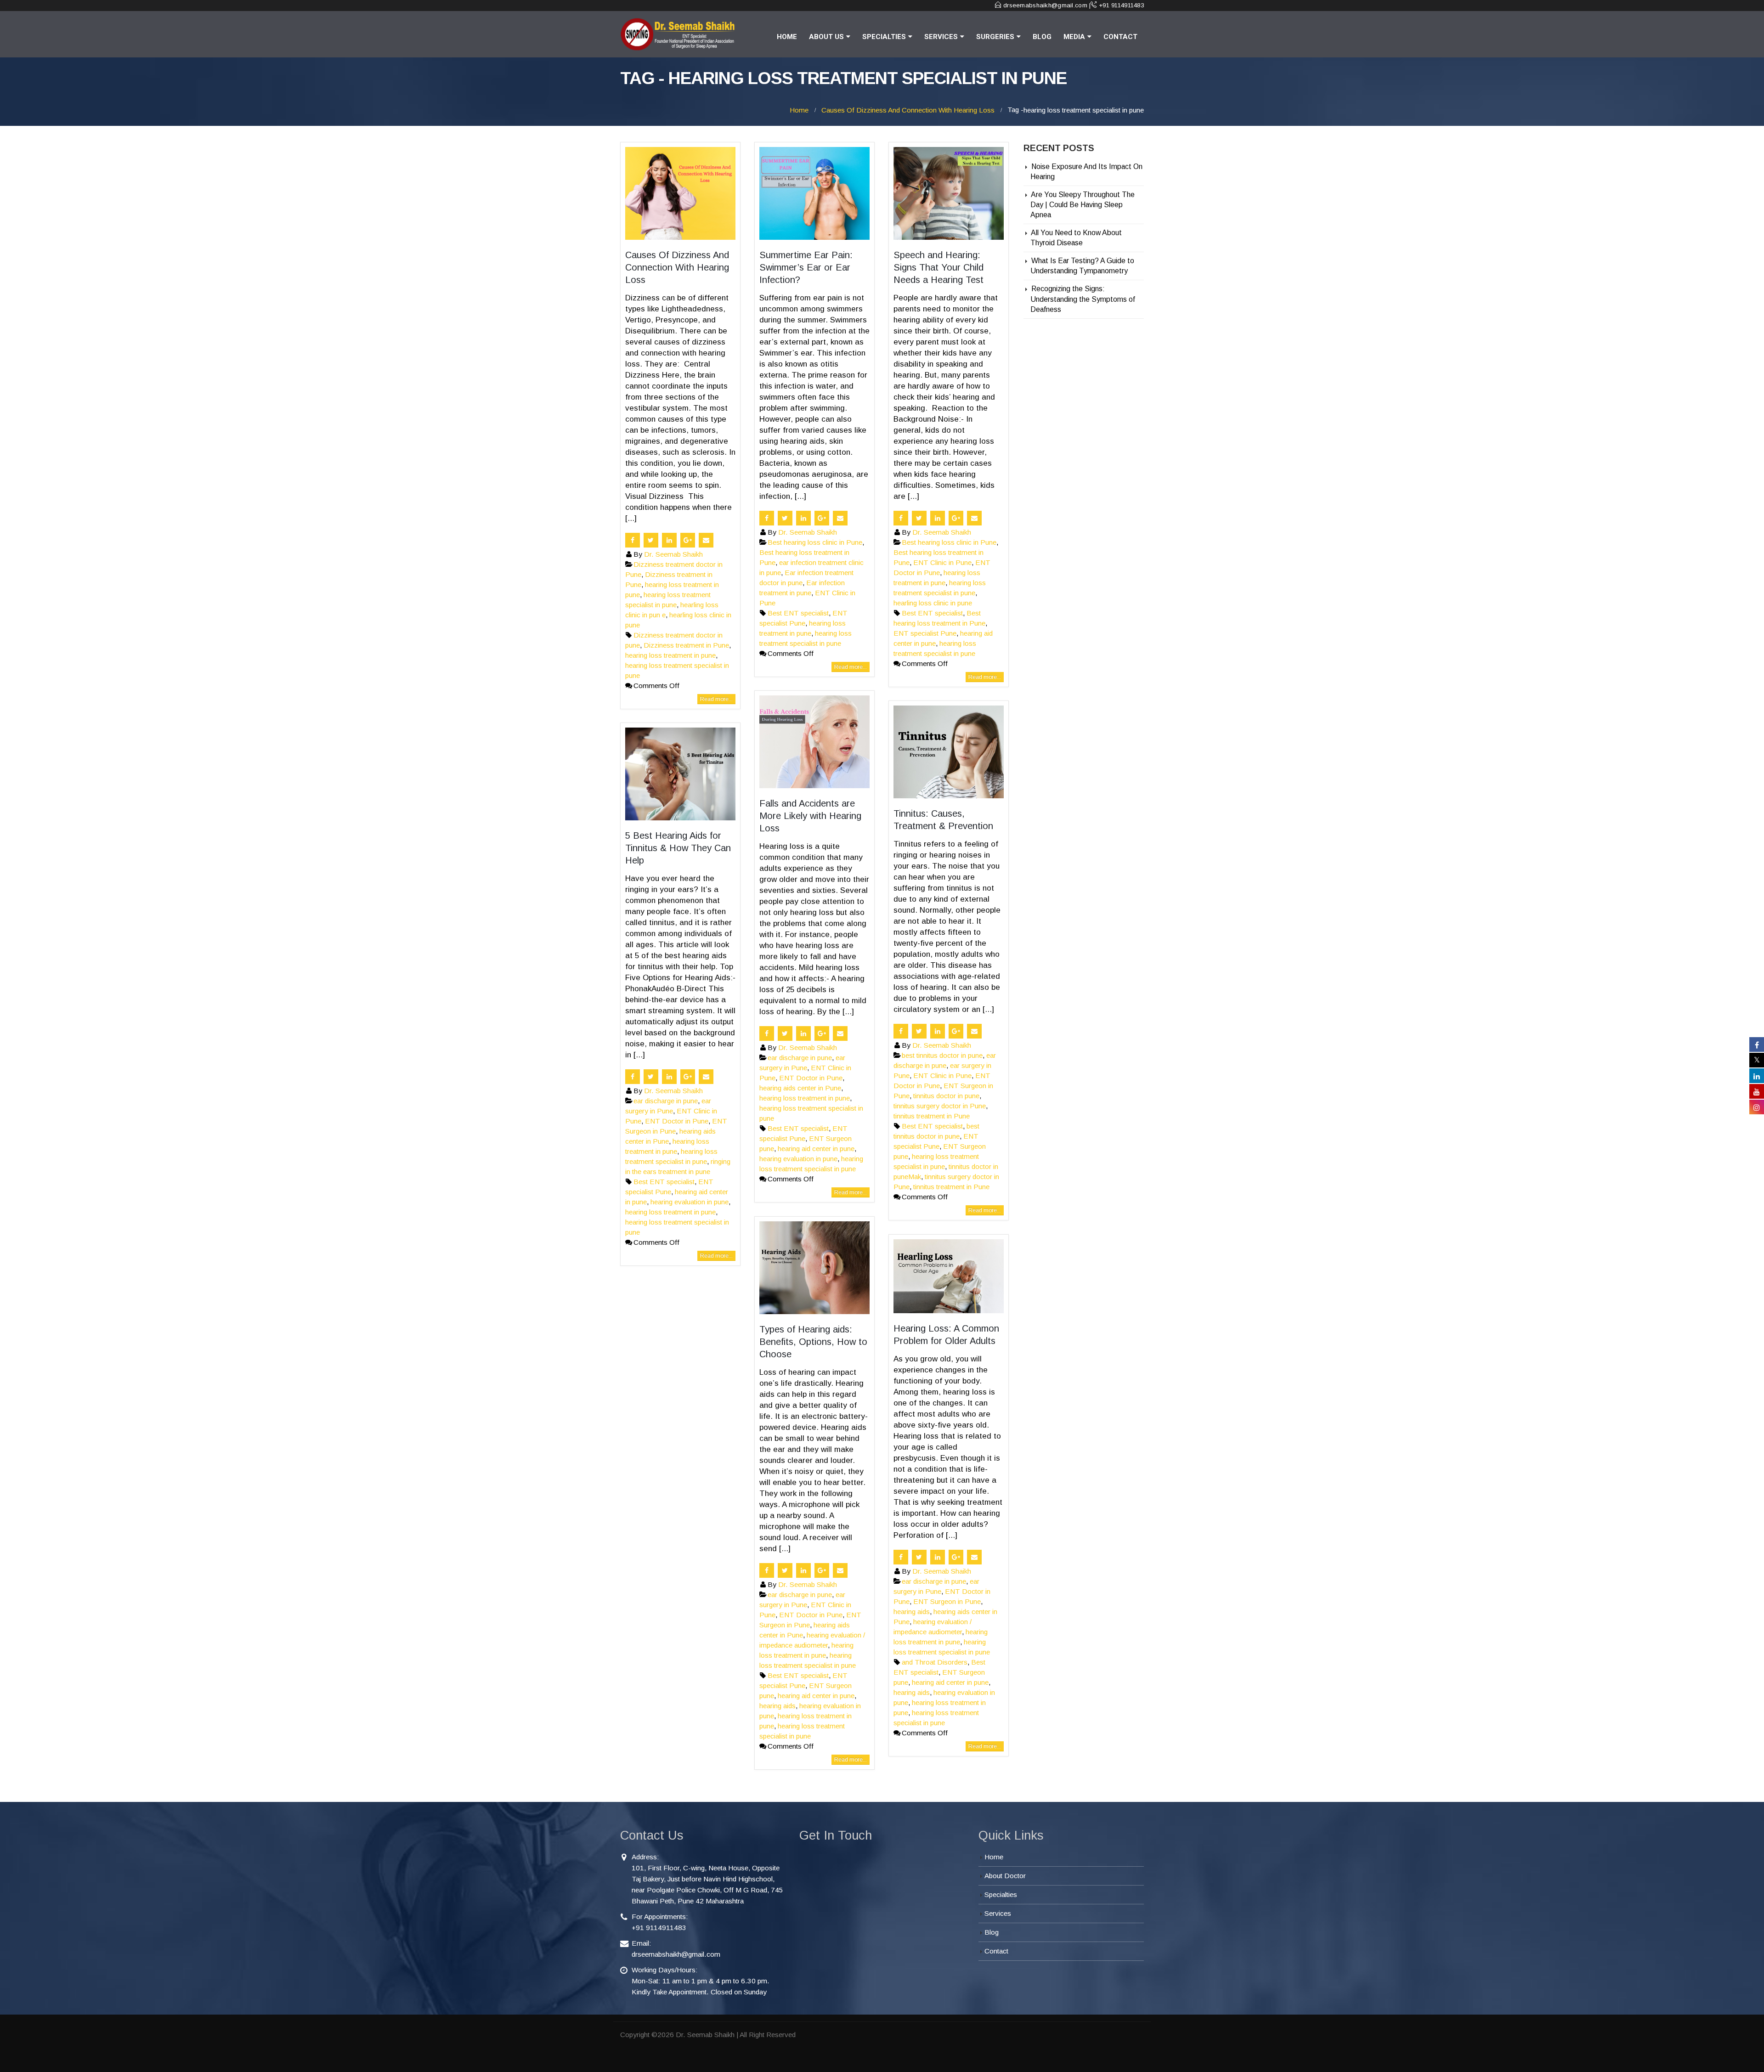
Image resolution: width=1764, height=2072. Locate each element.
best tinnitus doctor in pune (942, 1055)
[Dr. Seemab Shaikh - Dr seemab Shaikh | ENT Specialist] (678, 34)
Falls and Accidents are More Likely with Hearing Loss (810, 816)
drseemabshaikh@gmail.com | (1047, 5)
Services (941, 37)
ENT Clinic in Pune (942, 562)
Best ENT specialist (798, 613)
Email (706, 540)
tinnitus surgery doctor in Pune (940, 1106)
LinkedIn (669, 540)
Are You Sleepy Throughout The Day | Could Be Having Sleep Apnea (1083, 205)
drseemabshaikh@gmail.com (676, 1954)
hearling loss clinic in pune (933, 603)
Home (787, 37)
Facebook (633, 540)
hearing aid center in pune (816, 1149)
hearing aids (777, 1706)
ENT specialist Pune (925, 633)
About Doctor (1005, 1876)
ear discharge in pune (800, 1058)
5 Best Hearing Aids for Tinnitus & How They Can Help (678, 848)
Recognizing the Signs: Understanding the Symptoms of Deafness (1083, 299)
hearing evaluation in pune (798, 1159)
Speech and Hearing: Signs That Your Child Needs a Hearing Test (939, 267)
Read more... (716, 699)
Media (1074, 37)
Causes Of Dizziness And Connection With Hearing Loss (677, 267)
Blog (1042, 37)
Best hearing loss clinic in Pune (815, 542)
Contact (1120, 37)
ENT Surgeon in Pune (947, 1601)
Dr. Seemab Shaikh (673, 554)
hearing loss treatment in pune (670, 655)
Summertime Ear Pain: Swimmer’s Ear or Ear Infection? (806, 267)
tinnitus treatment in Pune (932, 1116)
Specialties (884, 37)
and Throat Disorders (935, 1662)
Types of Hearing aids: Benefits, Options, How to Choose (813, 1342)
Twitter (651, 540)
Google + (688, 540)
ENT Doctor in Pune (811, 1078)
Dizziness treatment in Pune (686, 645)
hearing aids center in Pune (800, 1088)
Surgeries (995, 37)
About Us (826, 37)
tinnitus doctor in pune (946, 1096)
